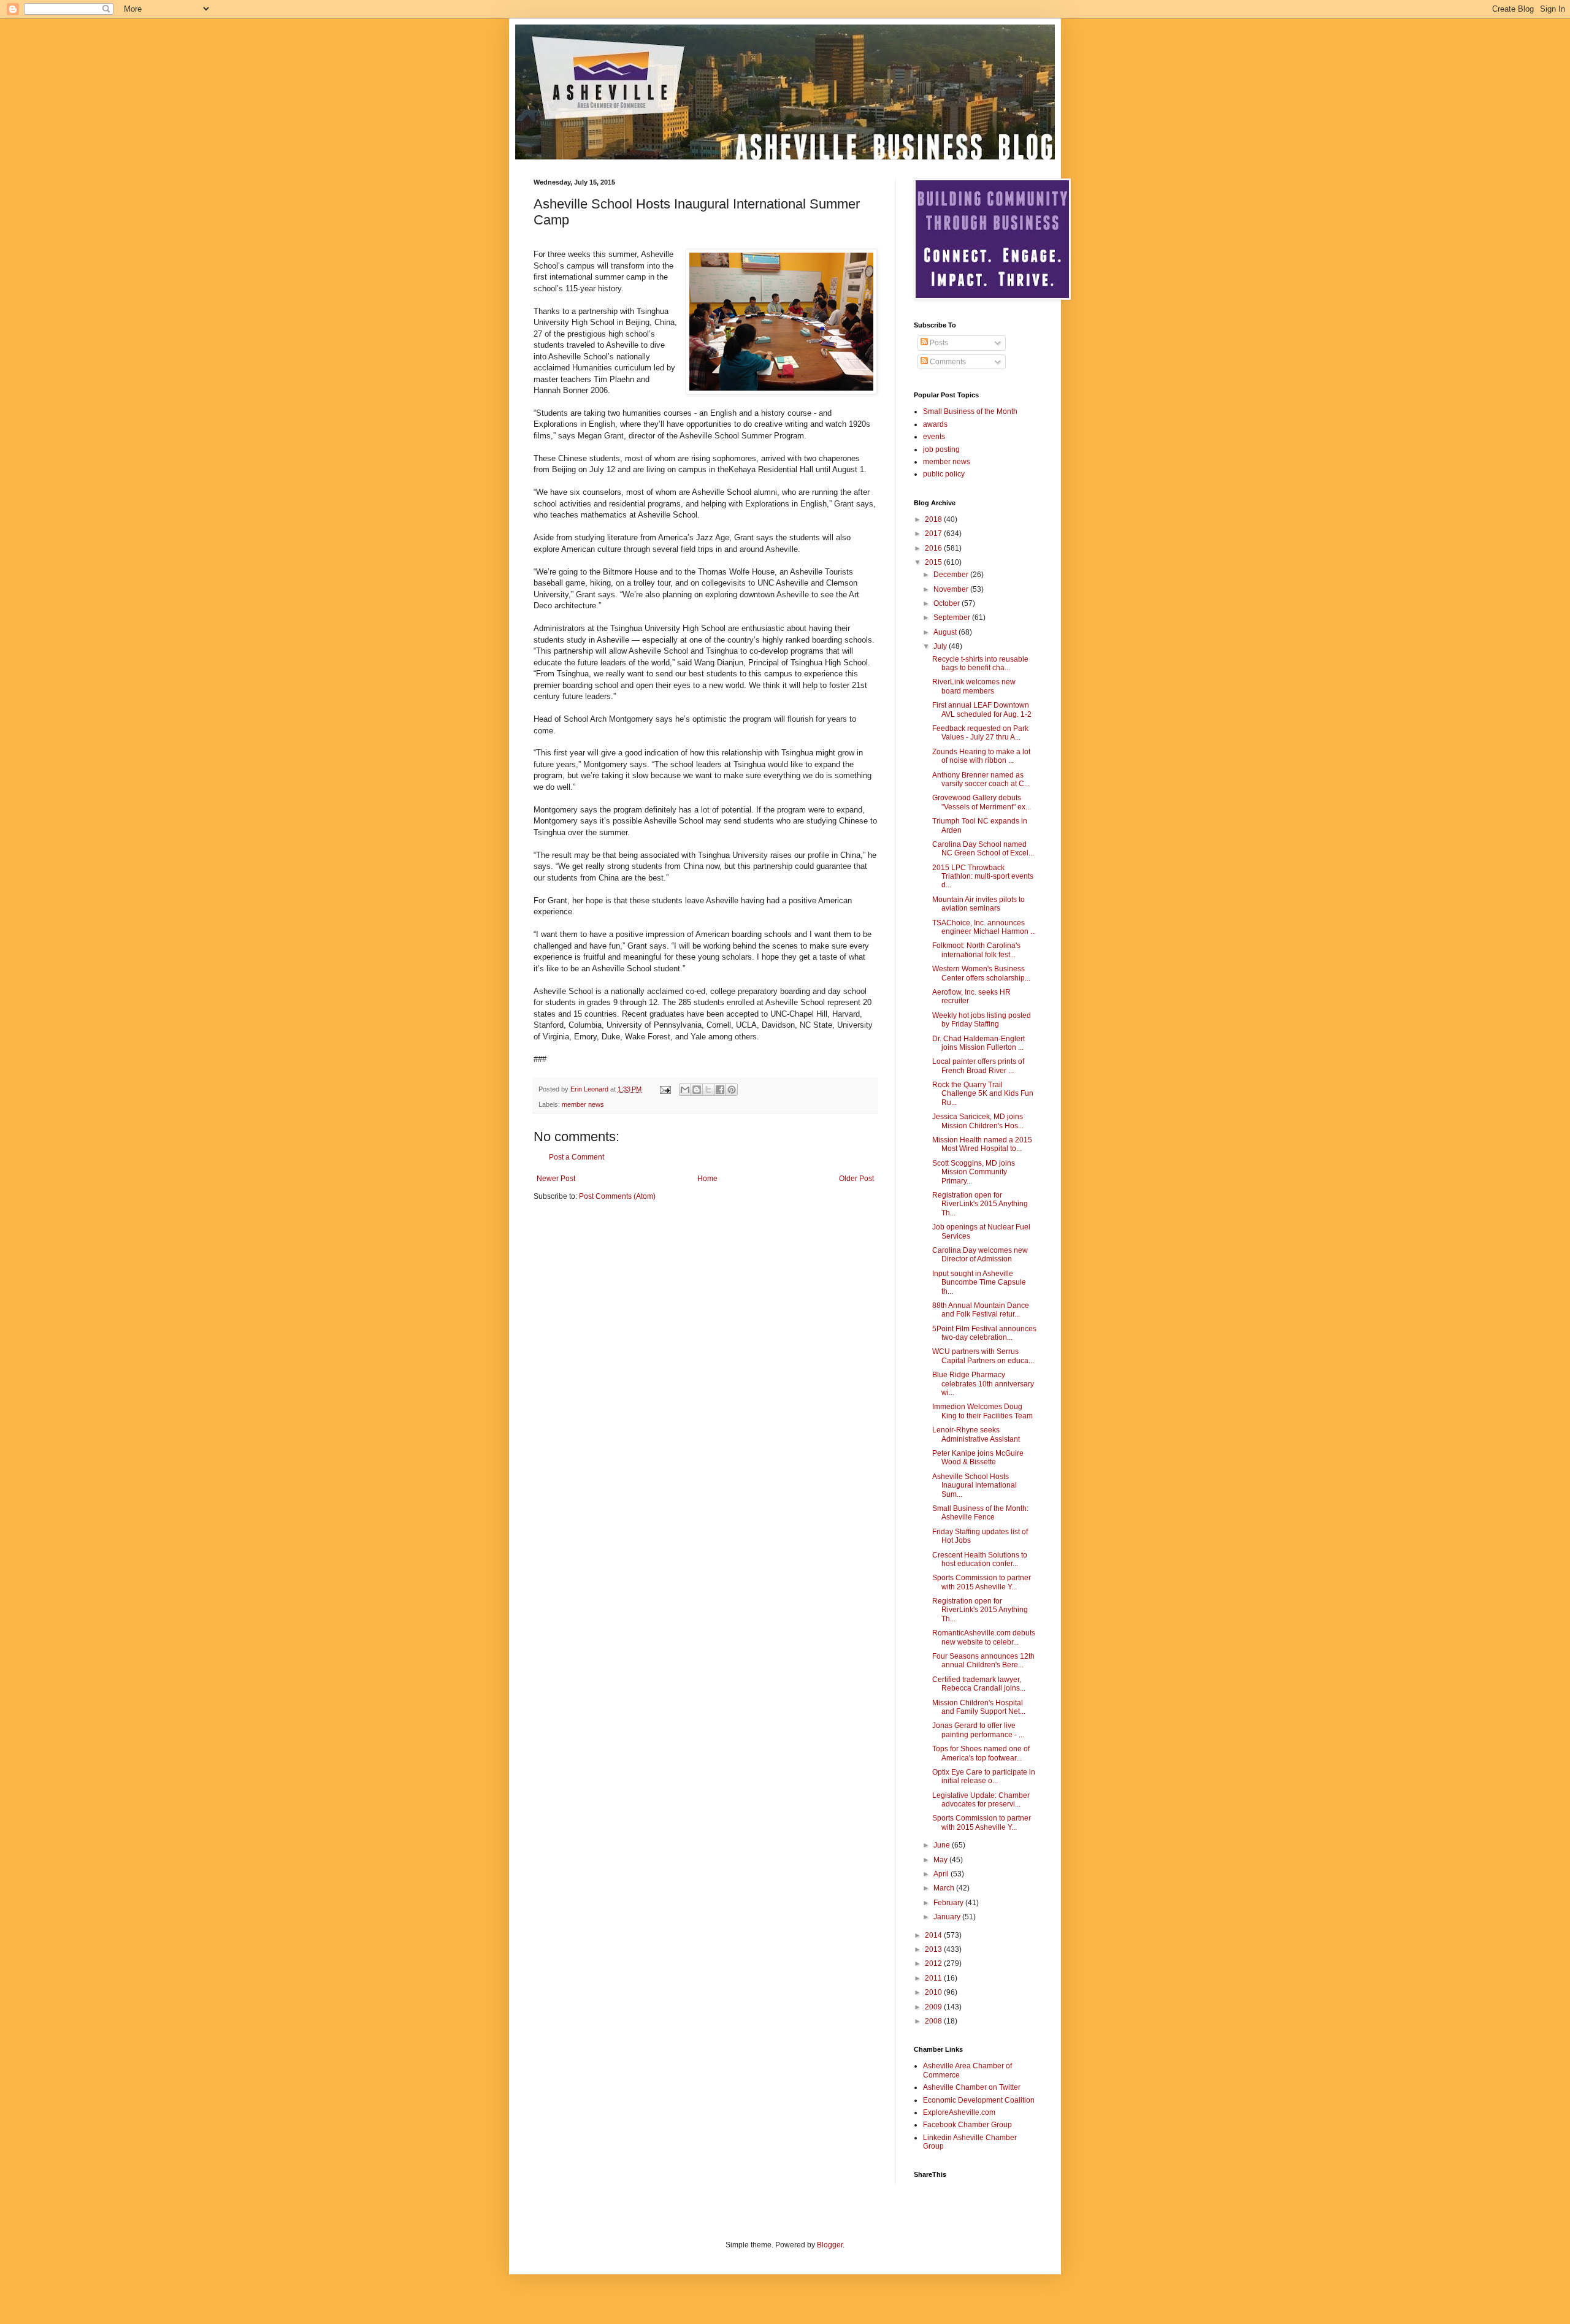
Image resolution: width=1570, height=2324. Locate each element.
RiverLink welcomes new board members (974, 686)
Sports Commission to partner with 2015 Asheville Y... (982, 1582)
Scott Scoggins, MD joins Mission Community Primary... (974, 1172)
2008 (934, 2021)
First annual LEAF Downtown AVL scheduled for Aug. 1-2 (982, 709)
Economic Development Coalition (979, 2100)
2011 (934, 1978)
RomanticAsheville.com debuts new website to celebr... (984, 1637)
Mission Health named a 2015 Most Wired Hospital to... (982, 1144)
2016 (934, 548)
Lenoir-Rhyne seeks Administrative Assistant (976, 1434)
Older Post (856, 1179)
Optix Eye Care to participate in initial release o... (984, 1776)
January (948, 1917)
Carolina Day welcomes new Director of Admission (980, 1255)
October (948, 603)
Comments (947, 362)
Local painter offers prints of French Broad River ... (978, 1066)
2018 (934, 519)
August (946, 632)
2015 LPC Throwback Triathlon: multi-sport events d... (983, 877)
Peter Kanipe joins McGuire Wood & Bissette (978, 1458)
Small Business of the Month (970, 411)
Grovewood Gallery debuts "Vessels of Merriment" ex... (982, 802)
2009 (934, 2007)
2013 (934, 1949)
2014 (934, 1935)
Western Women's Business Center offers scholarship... (981, 973)
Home (707, 1179)
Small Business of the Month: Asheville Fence (980, 1513)
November (952, 589)
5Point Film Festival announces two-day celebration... (984, 1333)
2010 (934, 1992)
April (942, 1874)
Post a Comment (576, 1157)
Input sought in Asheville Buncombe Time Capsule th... (979, 1282)
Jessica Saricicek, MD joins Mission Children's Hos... (978, 1121)
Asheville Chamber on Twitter (972, 2087)
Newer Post (556, 1179)
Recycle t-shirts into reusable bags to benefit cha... (980, 663)
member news (583, 1104)
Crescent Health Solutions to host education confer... (980, 1559)
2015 (934, 562)
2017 (934, 533)
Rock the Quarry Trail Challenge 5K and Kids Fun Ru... (983, 1094)
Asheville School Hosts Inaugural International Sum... (975, 1485)
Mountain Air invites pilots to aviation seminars (978, 904)
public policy (944, 474)
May (941, 1860)
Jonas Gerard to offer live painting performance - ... (978, 1730)
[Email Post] (665, 1089)
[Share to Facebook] (720, 1090)
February (949, 1903)
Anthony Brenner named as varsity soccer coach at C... (981, 779)
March (945, 1888)
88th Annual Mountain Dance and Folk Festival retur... (981, 1310)
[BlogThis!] (697, 1090)
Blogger (830, 2245)
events (934, 437)
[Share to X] (708, 1090)
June (943, 1845)
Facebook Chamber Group (967, 2125)
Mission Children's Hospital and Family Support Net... (979, 1707)
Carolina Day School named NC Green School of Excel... (983, 849)
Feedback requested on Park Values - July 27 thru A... (980, 733)
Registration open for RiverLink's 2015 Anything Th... (980, 1204)
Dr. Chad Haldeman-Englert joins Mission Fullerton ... (978, 1043)
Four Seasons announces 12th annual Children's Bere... (983, 1661)
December (952, 575)
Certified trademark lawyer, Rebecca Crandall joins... (979, 1684)
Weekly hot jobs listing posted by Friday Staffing (982, 1020)
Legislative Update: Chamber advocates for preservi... (981, 1800)
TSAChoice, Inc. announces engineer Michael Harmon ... (984, 927)
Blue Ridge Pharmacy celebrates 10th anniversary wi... (983, 1384)
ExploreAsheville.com (959, 2112)
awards (935, 424)
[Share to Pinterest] (732, 1090)
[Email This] (685, 1090)
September (953, 617)
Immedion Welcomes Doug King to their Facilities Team (982, 1411)
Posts (938, 343)
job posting (941, 449)
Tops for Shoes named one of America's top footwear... (981, 1753)
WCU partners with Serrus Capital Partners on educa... (983, 1356)
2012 (934, 1963)
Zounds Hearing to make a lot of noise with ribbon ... (981, 756)
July (941, 646)
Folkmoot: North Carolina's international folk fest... (976, 950)
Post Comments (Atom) (617, 1196)
